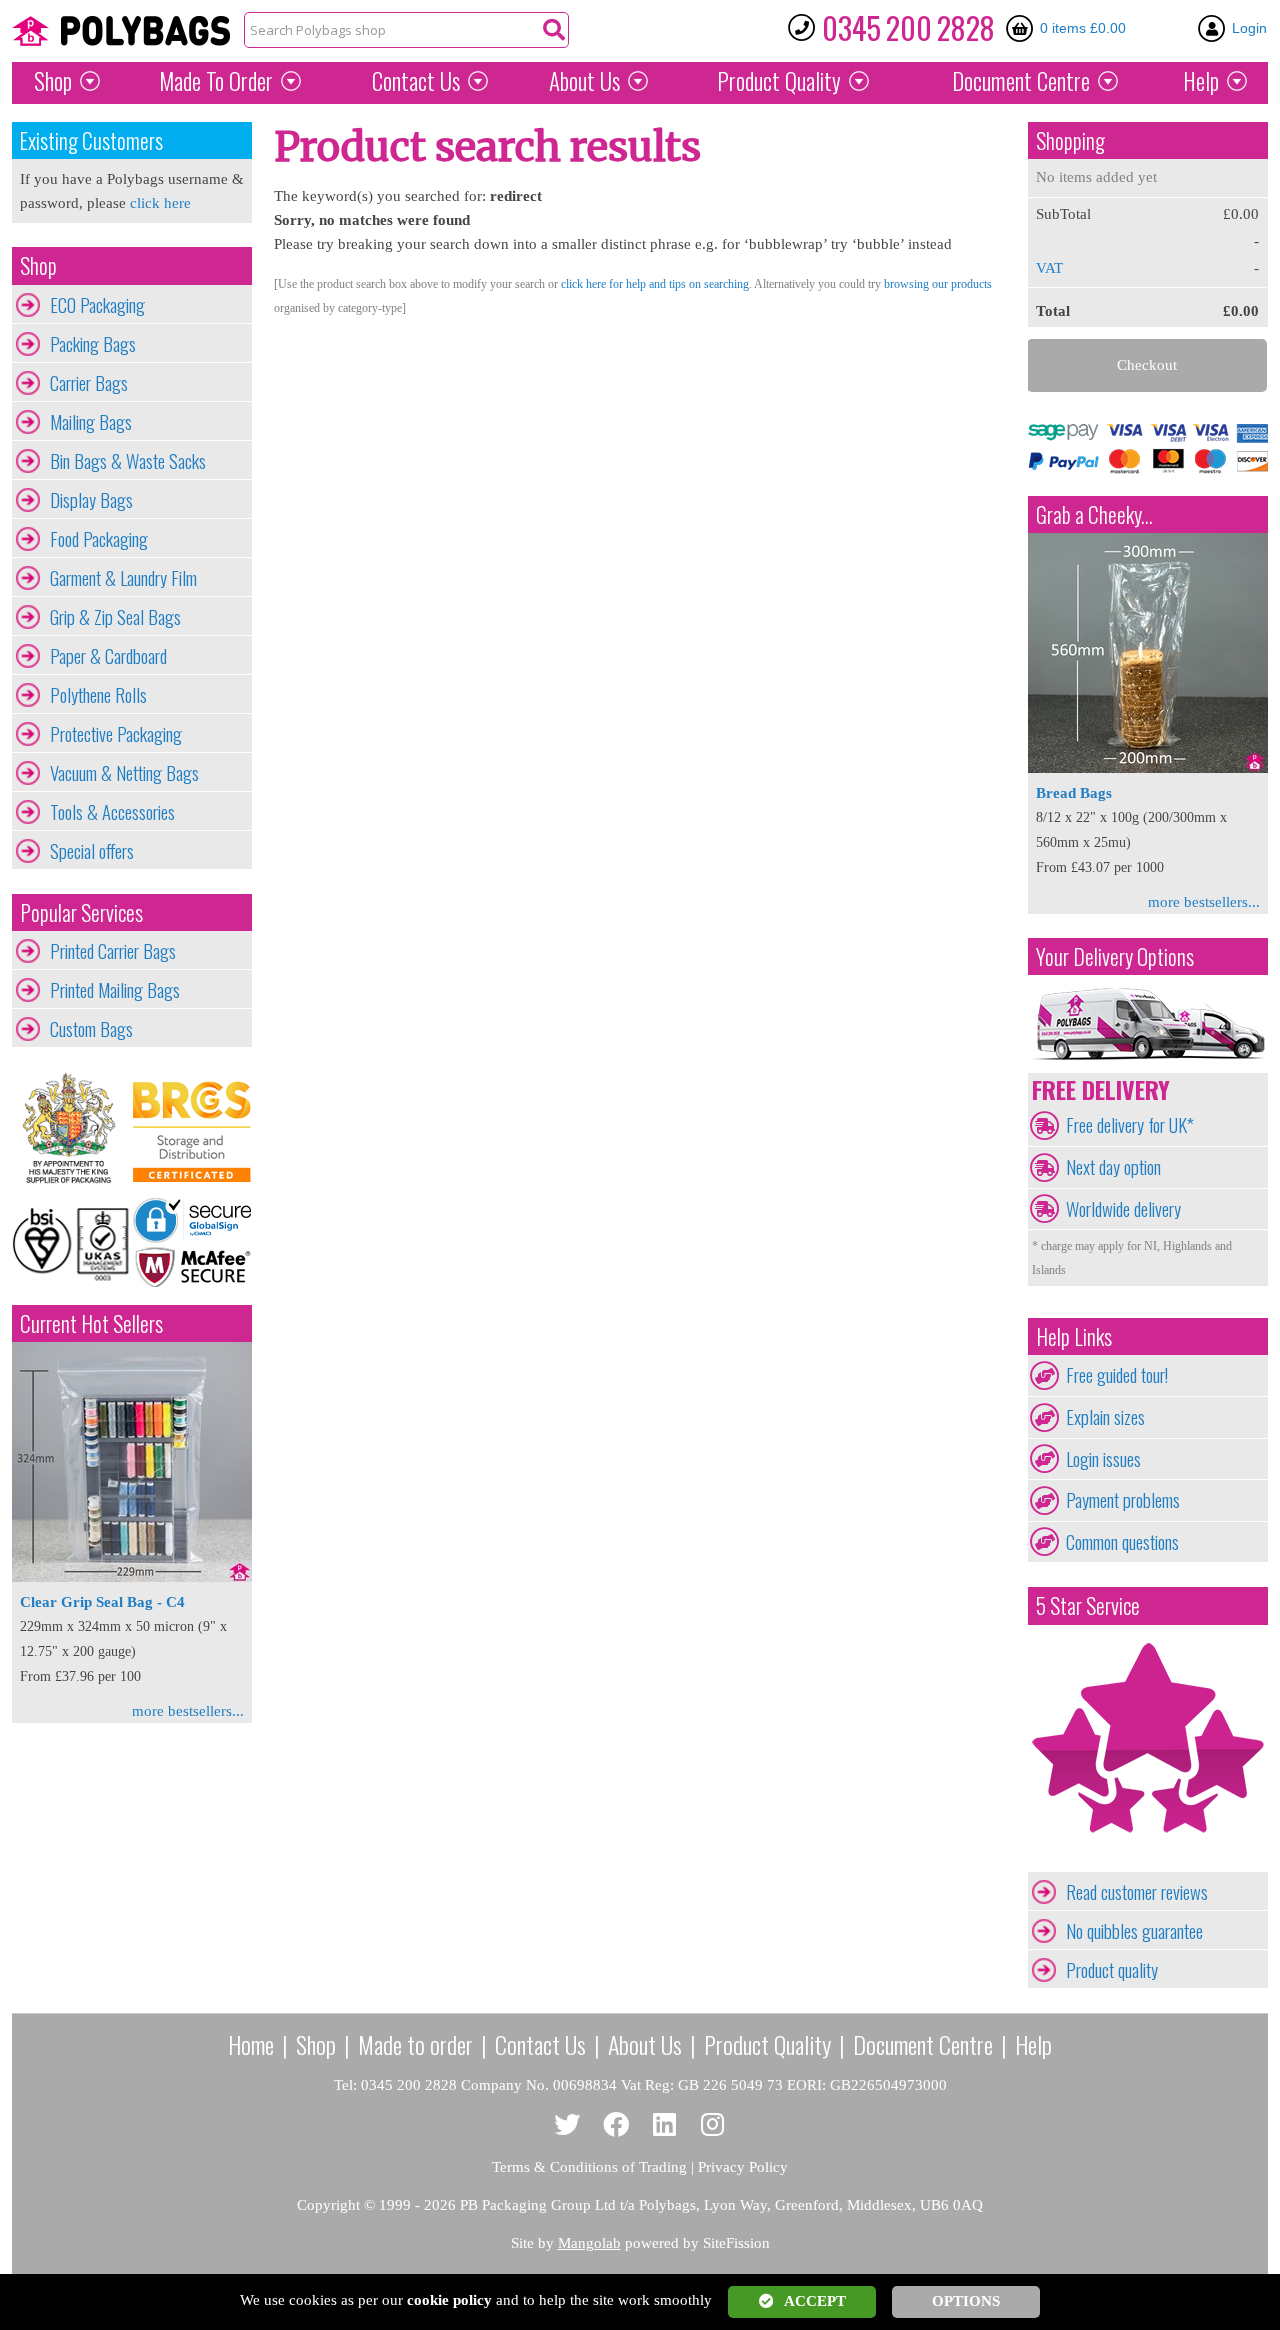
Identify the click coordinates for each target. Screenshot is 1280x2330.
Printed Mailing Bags (115, 990)
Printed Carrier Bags (113, 951)
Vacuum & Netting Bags (124, 773)
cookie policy (449, 2300)
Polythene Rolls (98, 695)
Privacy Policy (743, 2167)
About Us (584, 81)
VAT (1049, 268)
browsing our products (938, 284)
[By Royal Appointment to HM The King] (72, 1128)
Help (1201, 81)
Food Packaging (99, 539)
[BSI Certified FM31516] (72, 1242)
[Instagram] (713, 2125)
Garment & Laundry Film (123, 578)
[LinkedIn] (664, 2125)
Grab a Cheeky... (1094, 514)
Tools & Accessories (112, 812)
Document (1021, 81)
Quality (779, 81)
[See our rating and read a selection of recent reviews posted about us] (1148, 1860)
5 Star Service (1088, 1605)
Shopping (1070, 140)
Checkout (1147, 365)
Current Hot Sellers (91, 1323)
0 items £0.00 (1083, 28)
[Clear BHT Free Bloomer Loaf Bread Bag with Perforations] (1148, 768)
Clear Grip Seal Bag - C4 (102, 1602)
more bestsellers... (188, 1711)
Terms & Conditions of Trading (589, 2167)
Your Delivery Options (1115, 956)
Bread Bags (1074, 793)
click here (160, 203)
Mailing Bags (91, 422)
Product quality (1112, 1970)
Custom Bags (91, 1029)
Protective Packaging (116, 734)
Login (1249, 28)
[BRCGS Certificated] (192, 1128)
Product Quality (767, 2044)
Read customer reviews (1137, 1892)
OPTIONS (966, 2301)
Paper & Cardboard (108, 656)
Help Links (1074, 1336)
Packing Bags (93, 344)
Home (251, 2044)
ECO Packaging (97, 305)
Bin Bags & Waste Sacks (128, 461)
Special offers (92, 851)
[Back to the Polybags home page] (121, 31)
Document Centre (923, 2044)
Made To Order (216, 81)
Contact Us (416, 81)
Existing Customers (91, 140)
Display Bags (91, 500)
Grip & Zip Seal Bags (115, 617)
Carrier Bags (89, 383)
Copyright (328, 2205)
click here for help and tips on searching (655, 284)
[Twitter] (567, 2125)
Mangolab (589, 2243)
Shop (53, 81)
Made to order (415, 2044)
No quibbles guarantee (1134, 1931)
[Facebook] (616, 2125)
